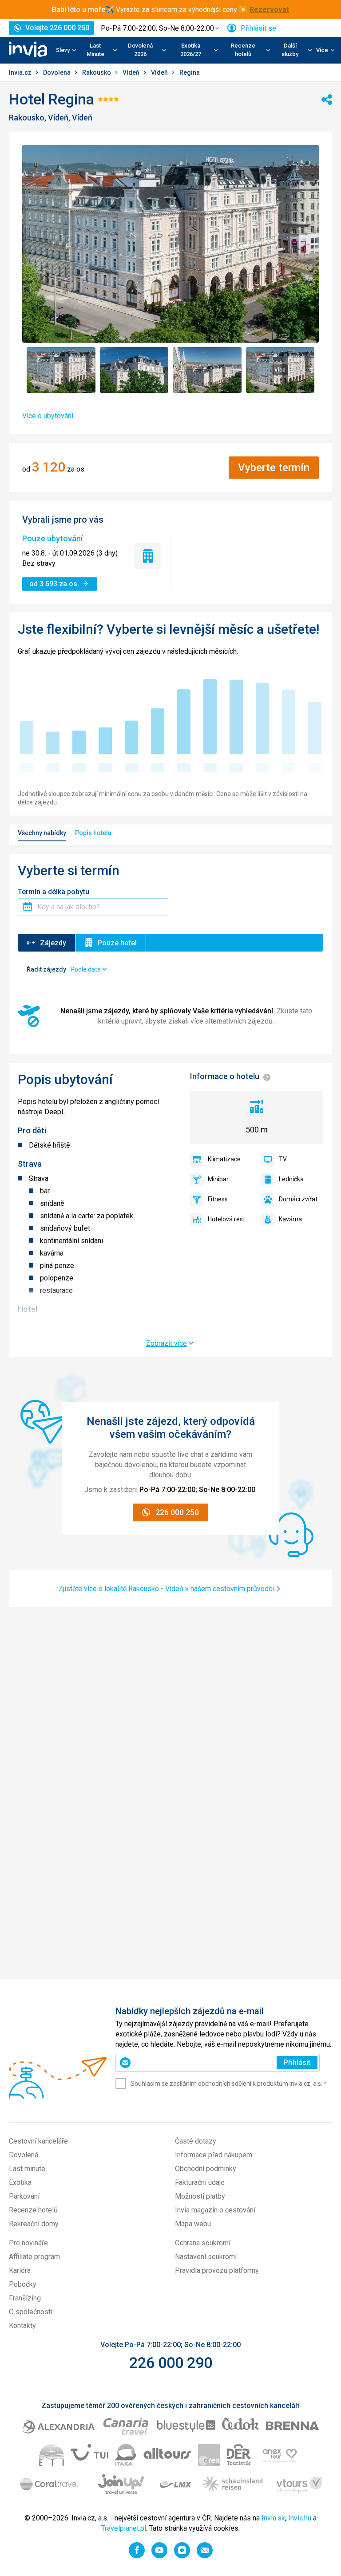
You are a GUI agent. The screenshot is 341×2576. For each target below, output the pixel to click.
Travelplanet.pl (124, 2528)
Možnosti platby (200, 2196)
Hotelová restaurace (230, 1219)
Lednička (291, 1179)
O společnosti (31, 2312)
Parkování (24, 2196)
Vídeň (132, 72)
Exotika (20, 2182)
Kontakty (22, 2326)
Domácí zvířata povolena (301, 1199)
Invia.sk (273, 2518)
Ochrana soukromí (203, 2243)
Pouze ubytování (52, 538)
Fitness (218, 1199)
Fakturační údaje (200, 2182)
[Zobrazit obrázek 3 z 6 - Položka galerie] (207, 370)
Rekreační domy (34, 2224)
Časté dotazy (196, 2141)
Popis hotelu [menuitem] (93, 833)
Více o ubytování (48, 416)
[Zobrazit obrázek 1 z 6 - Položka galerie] (61, 370)
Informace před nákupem (214, 2155)
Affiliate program (34, 2257)
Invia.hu (300, 2518)
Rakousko (97, 72)
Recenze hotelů (33, 2210)
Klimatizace (224, 1159)
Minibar (218, 1179)
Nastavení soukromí (206, 2257)
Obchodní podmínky (206, 2169)
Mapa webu (193, 2224)
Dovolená (57, 72)
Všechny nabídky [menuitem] (42, 833)
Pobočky (23, 2284)
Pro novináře (28, 2243)
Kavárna (290, 1219)
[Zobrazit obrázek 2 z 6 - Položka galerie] (134, 370)
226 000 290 (171, 2363)
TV (283, 1159)
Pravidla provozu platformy (217, 2270)
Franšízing (25, 2298)
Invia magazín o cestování (215, 2210)
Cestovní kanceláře (38, 2141)
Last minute (27, 2169)
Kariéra (20, 2270)
